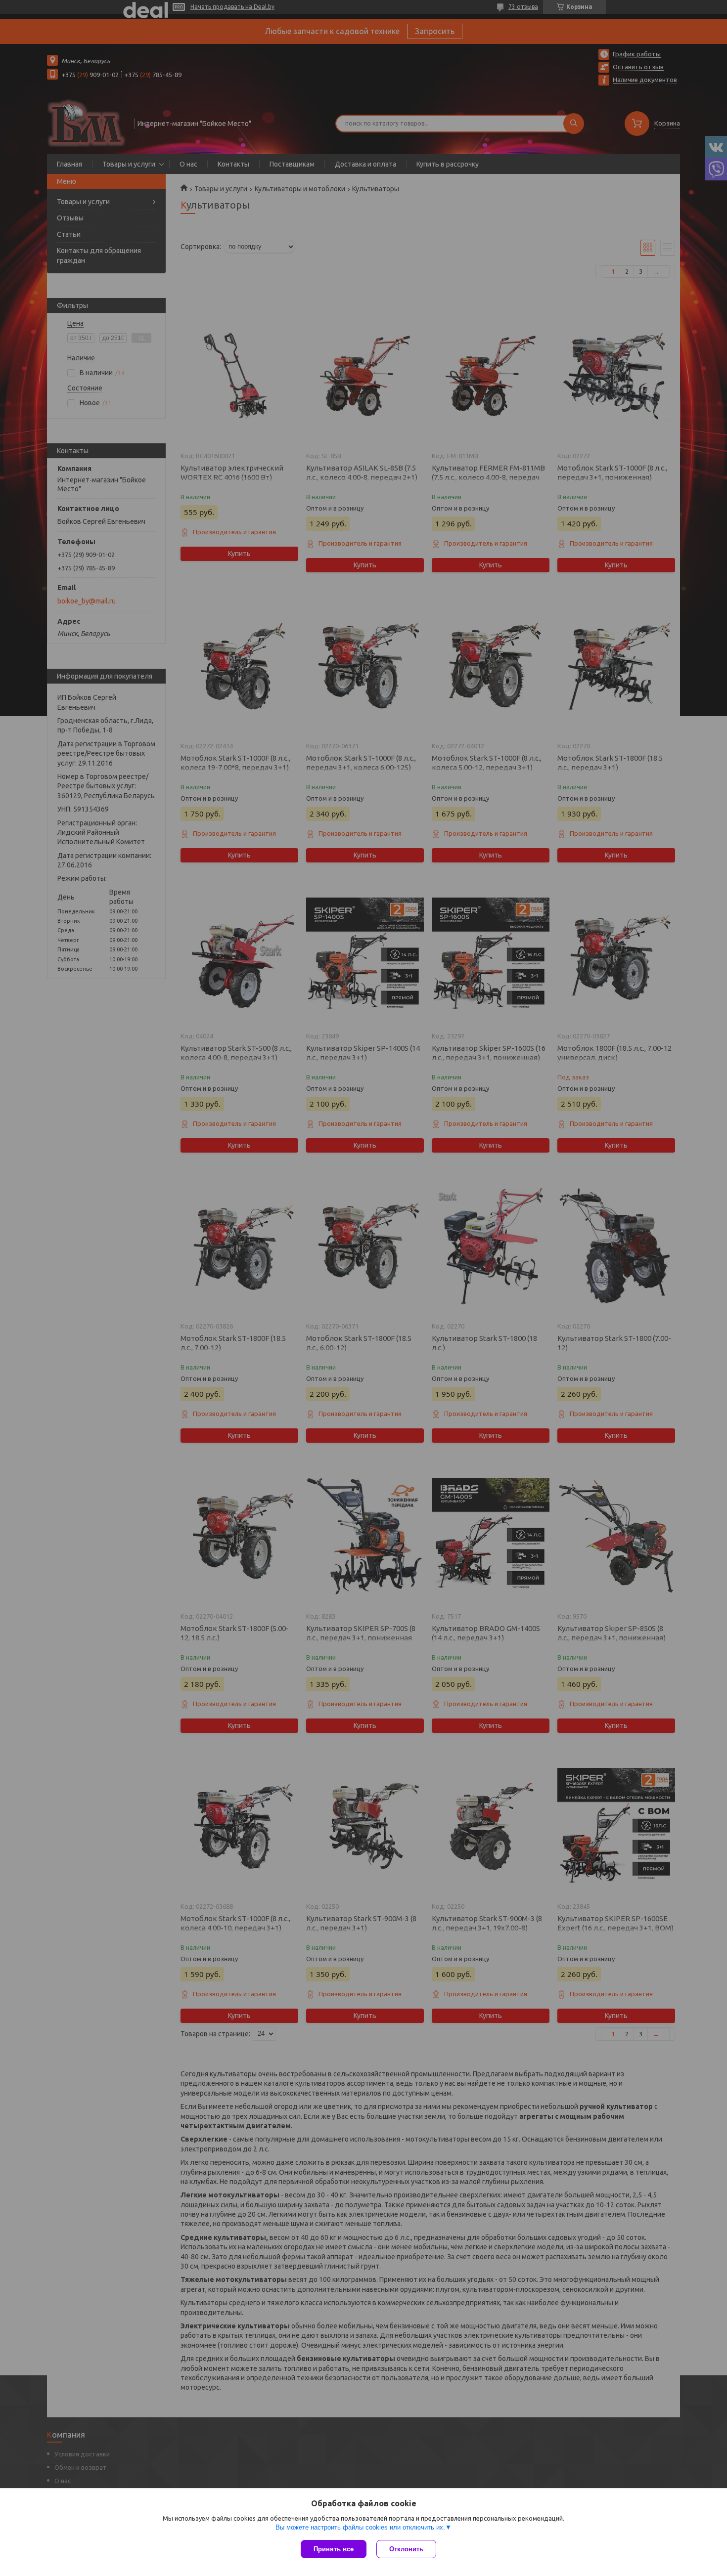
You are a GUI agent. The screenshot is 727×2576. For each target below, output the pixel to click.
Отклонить (406, 2549)
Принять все (334, 2549)
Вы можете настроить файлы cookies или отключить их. (360, 2527)
